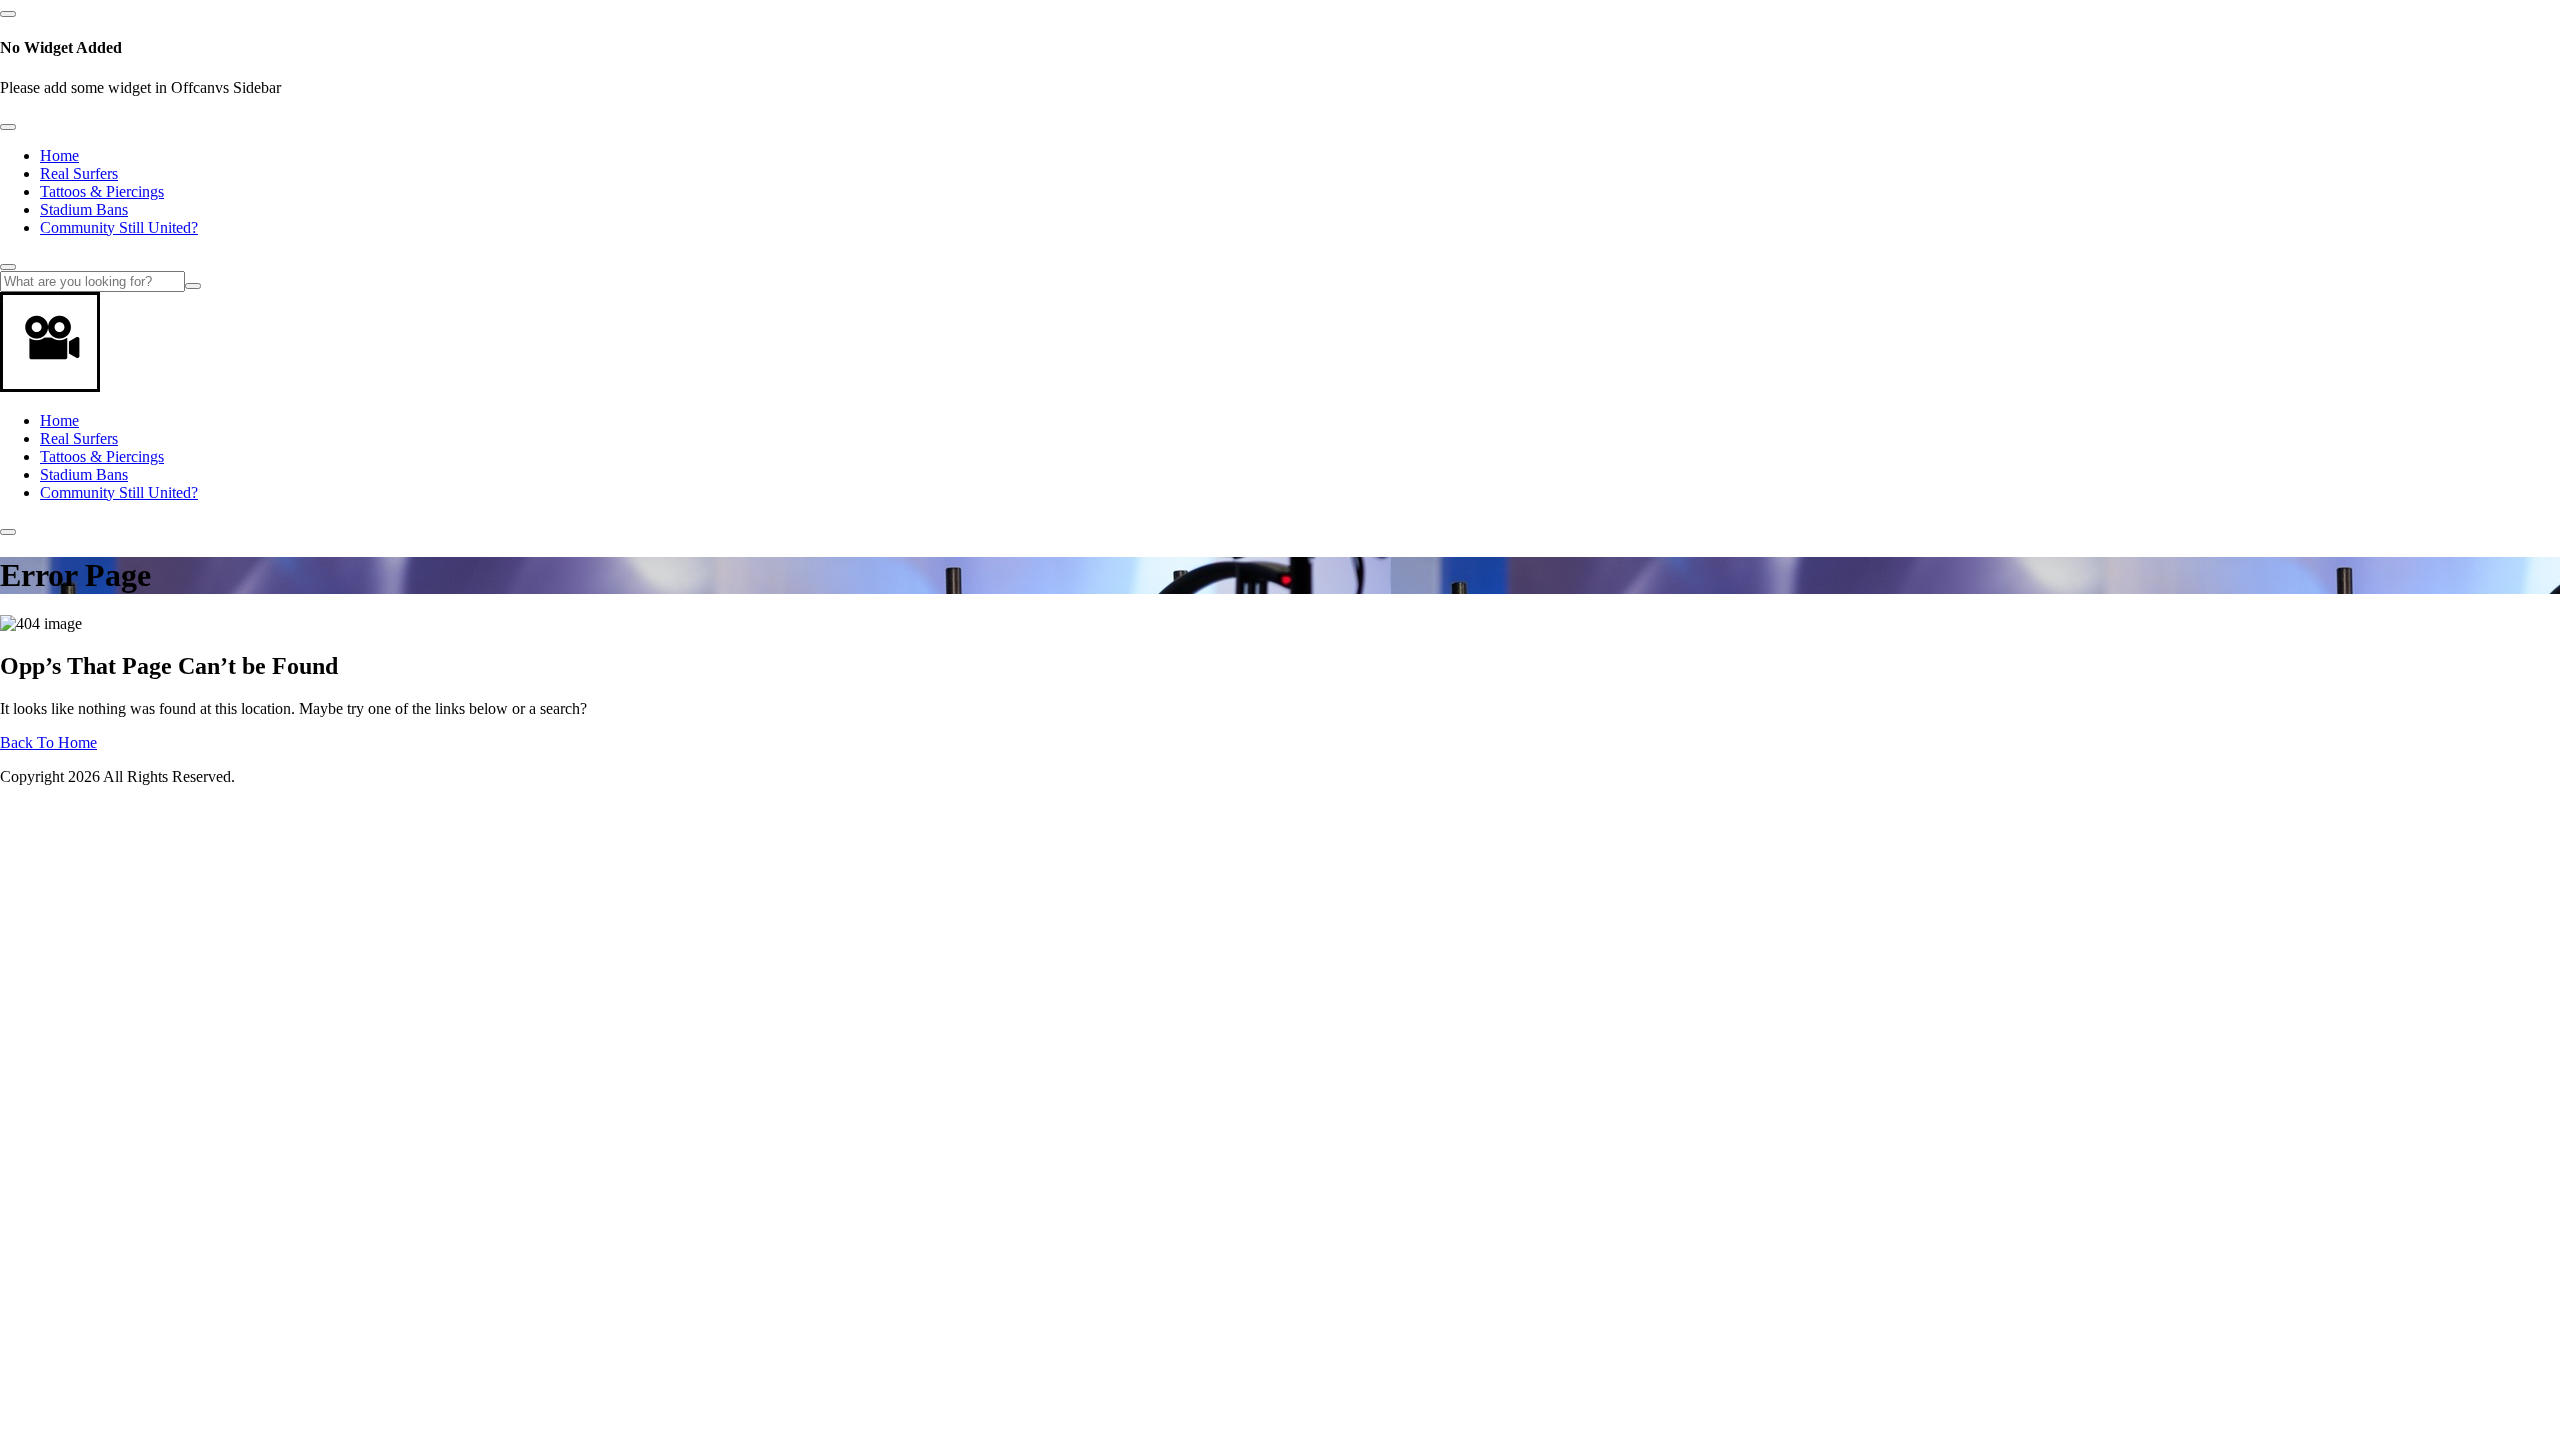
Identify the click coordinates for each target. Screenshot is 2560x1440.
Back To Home (48, 742)
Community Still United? (119, 227)
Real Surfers (79, 173)
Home (59, 155)
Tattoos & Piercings (102, 191)
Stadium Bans (84, 209)
